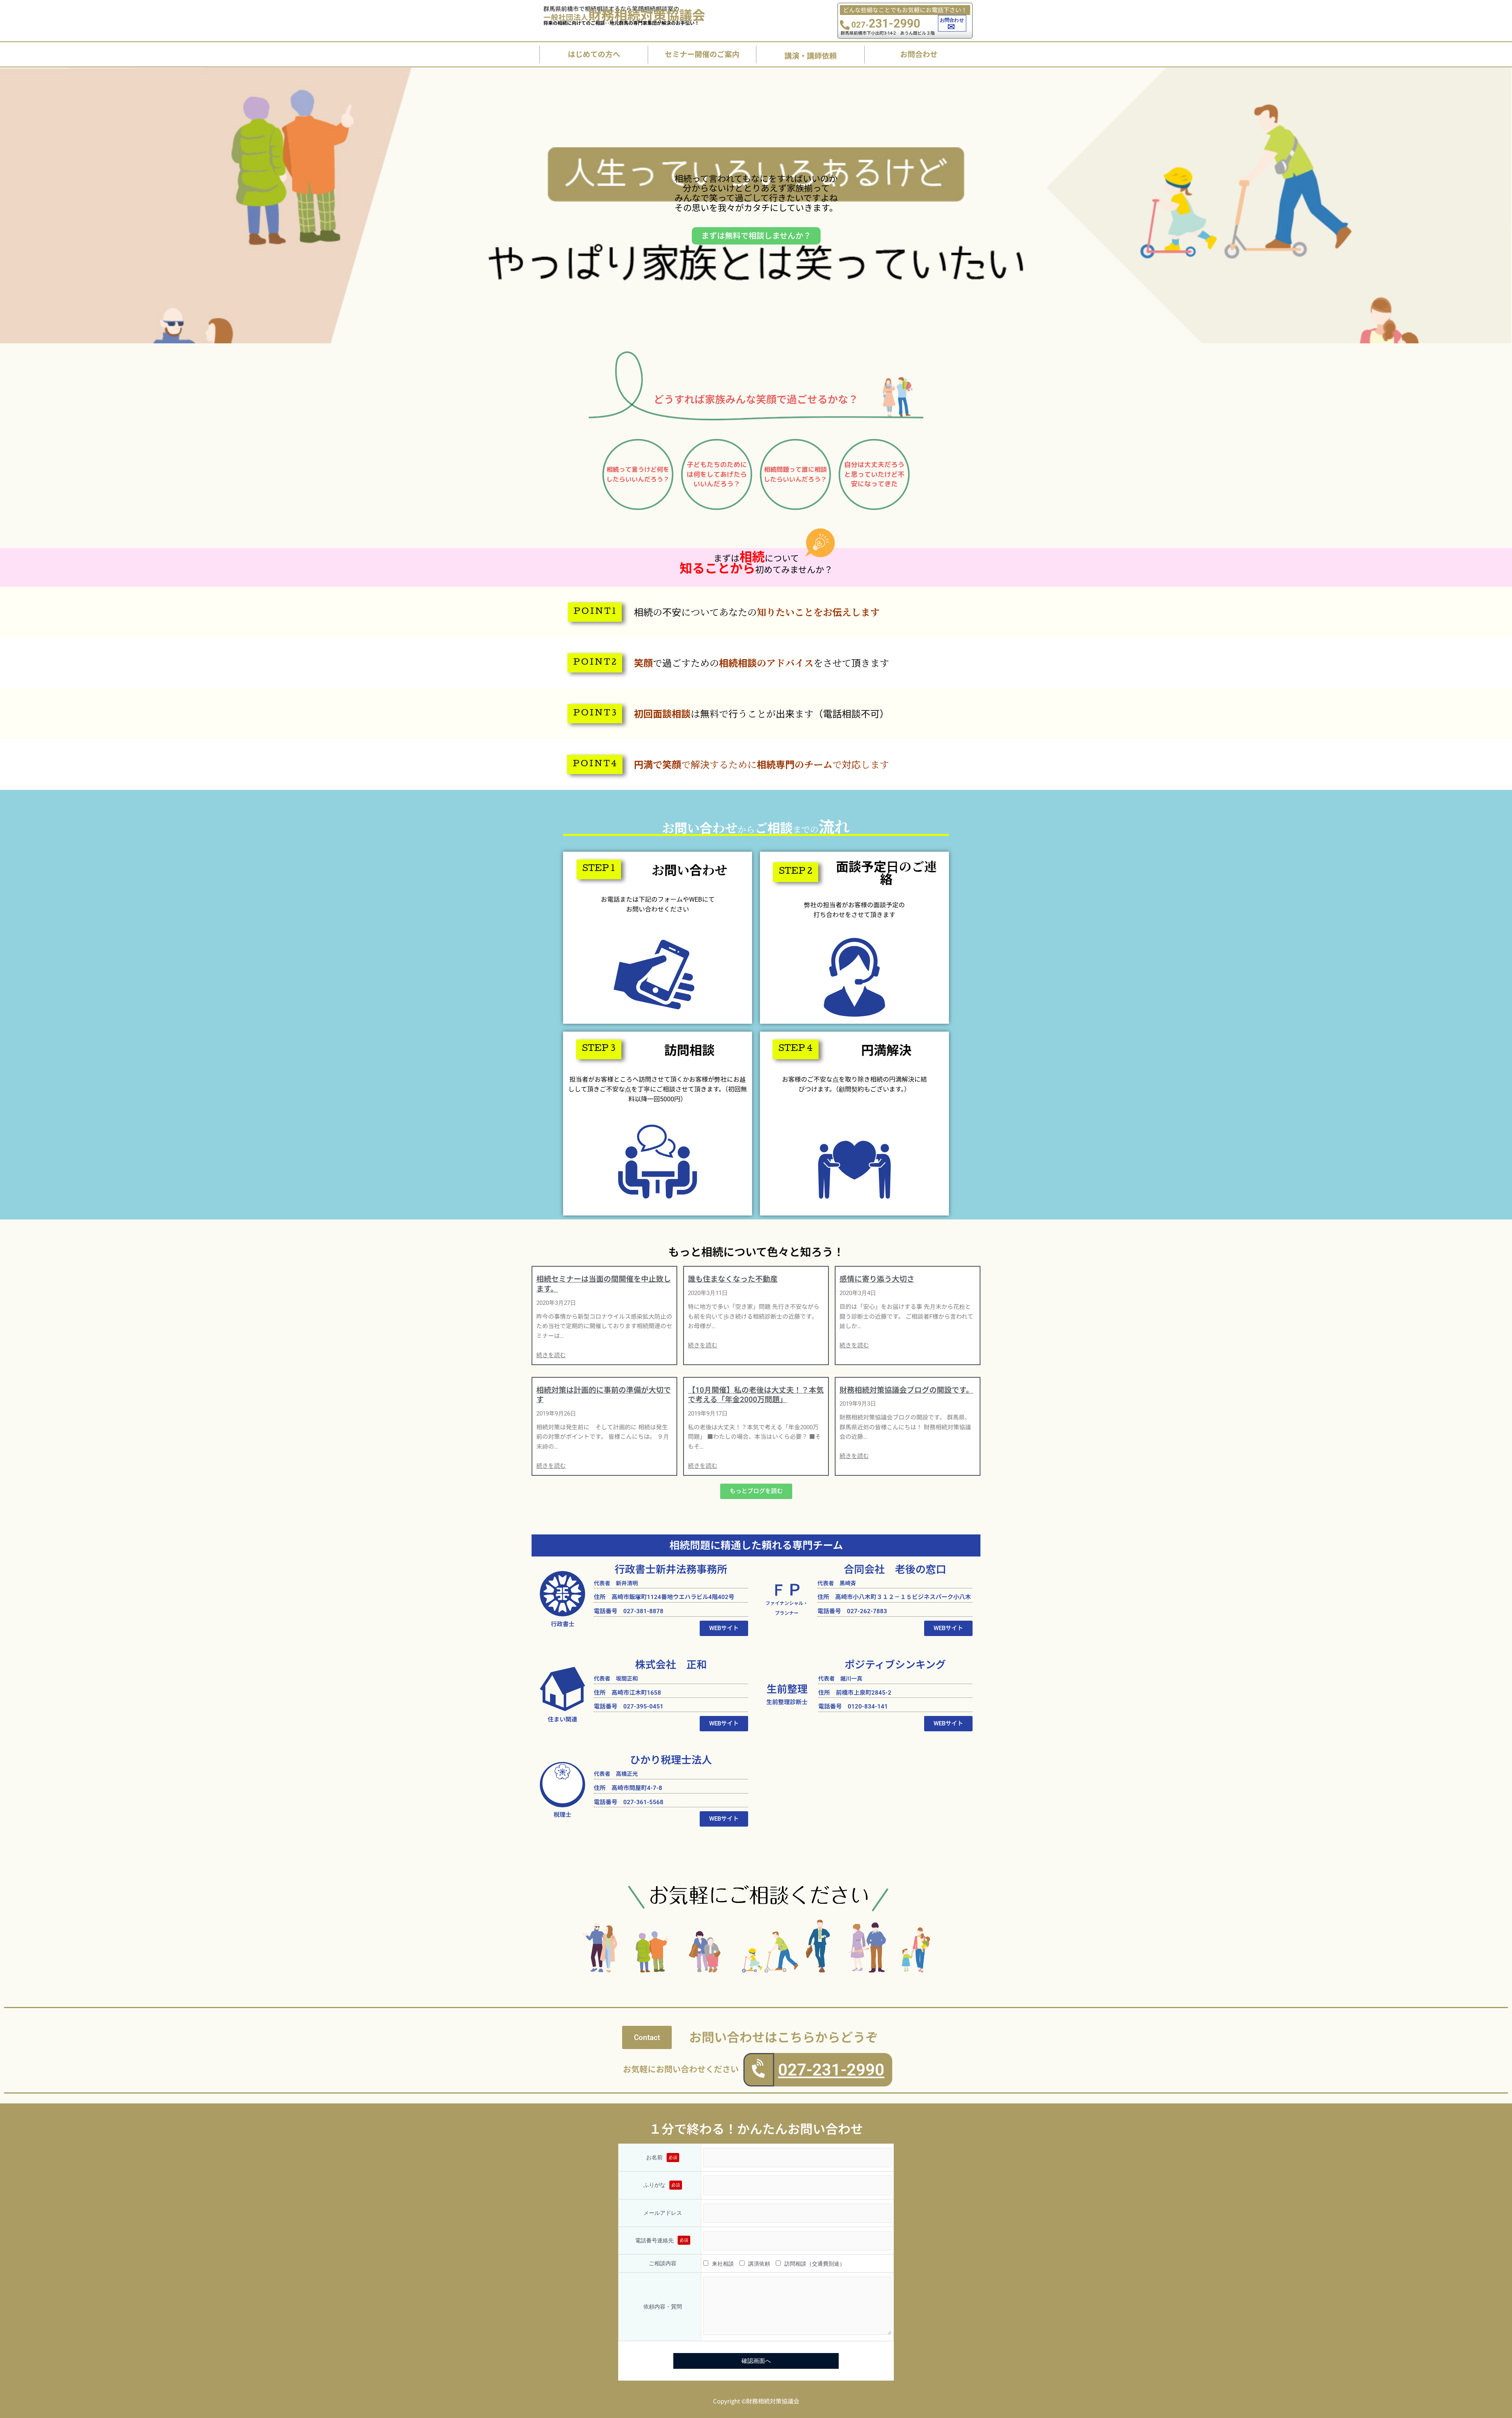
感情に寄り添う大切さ (877, 1279)
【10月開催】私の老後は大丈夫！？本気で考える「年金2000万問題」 (756, 1395)
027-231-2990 (831, 2070)
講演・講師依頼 (811, 55)
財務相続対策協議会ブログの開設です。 (906, 1390)
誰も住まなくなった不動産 (733, 1279)
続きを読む (551, 1355)
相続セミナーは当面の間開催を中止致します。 (604, 1284)
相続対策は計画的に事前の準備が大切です (604, 1395)
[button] (595, 612)
